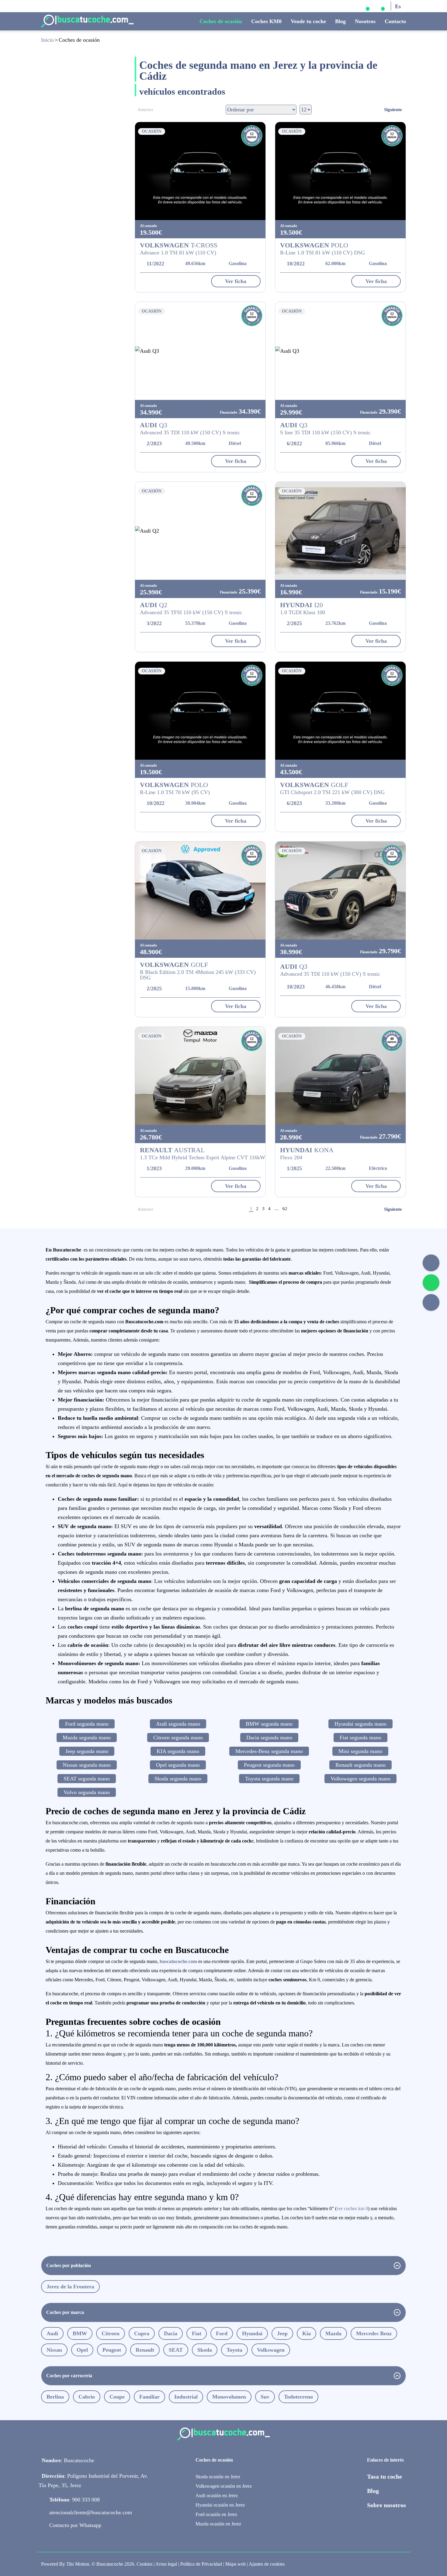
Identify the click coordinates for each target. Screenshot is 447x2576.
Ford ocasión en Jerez (216, 2514)
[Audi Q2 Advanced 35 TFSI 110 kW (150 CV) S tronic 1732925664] (200, 531)
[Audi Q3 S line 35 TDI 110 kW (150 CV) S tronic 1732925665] (340, 351)
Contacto (395, 21)
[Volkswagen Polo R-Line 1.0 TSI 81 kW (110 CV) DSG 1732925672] (340, 171)
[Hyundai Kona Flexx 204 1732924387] (340, 1076)
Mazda (333, 2333)
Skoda (205, 2350)
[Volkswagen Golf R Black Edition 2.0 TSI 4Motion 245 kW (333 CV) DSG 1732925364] (200, 891)
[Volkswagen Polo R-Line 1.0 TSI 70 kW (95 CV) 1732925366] (200, 711)
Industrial (186, 2397)
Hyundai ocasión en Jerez (220, 2505)
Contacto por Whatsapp (75, 2525)
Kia (307, 2333)
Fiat (197, 2333)
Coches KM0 (266, 21)
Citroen (111, 2333)
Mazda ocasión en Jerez (218, 2524)
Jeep (282, 2333)
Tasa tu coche (385, 2476)
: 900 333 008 (74, 2500)
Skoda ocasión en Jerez (218, 2477)
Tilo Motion (78, 2564)
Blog (340, 21)
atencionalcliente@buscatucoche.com (91, 2512)
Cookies (144, 2564)
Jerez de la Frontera (70, 2287)
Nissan (54, 2350)
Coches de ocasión (221, 21)
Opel (82, 2350)
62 (285, 1209)
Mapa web (236, 2564)
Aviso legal (166, 2564)
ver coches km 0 (352, 2208)
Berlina (55, 2397)
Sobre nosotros (386, 2505)
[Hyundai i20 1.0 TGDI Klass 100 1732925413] (340, 531)
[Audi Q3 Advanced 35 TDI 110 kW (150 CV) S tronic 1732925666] (200, 351)
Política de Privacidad (201, 2564)
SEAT (176, 2350)
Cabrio (87, 2397)
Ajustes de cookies (267, 2564)
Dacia (171, 2333)
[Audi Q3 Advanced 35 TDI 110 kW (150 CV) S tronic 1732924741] (340, 891)
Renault (145, 2350)
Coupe (117, 2397)
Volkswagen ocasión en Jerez (224, 2486)
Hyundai (252, 2333)
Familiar (149, 2397)
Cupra (142, 2333)
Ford (222, 2333)
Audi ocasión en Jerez (217, 2495)
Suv (265, 2397)
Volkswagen (271, 2350)
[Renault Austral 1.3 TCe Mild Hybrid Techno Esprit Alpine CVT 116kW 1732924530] (200, 1076)
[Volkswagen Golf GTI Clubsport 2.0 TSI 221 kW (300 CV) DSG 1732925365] (340, 711)
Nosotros (365, 21)
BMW (80, 2333)
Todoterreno (298, 2397)
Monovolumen (229, 2397)
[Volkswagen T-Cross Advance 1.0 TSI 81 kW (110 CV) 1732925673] (200, 171)
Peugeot (112, 2350)
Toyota (234, 2350)
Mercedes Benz (374, 2333)
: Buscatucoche (68, 2460)
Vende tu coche (308, 21)
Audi (52, 2333)
